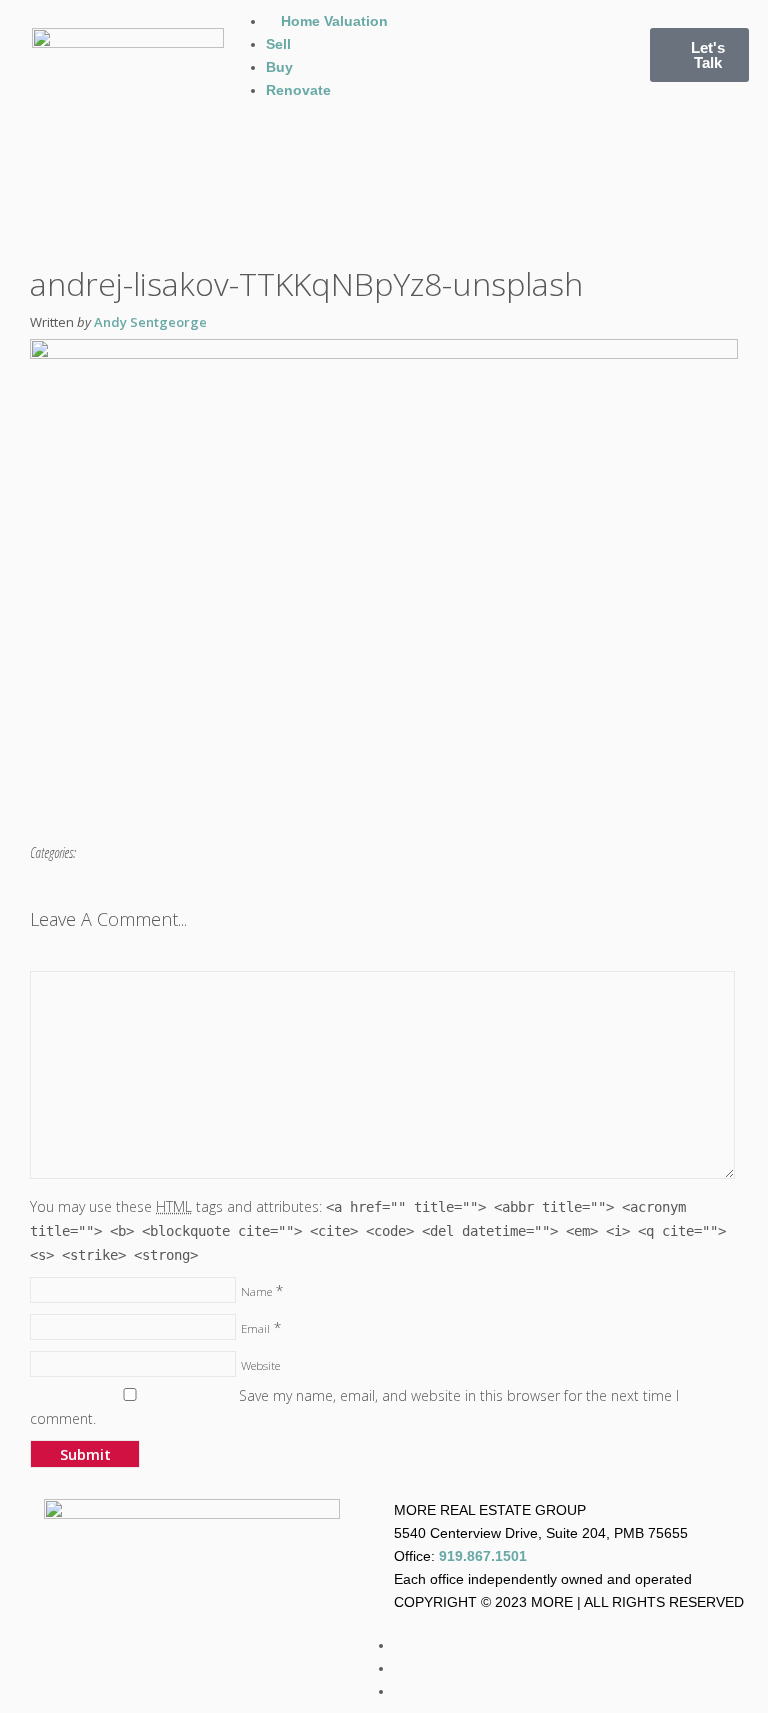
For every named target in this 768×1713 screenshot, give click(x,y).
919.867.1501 (483, 1556)
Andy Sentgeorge (150, 322)
